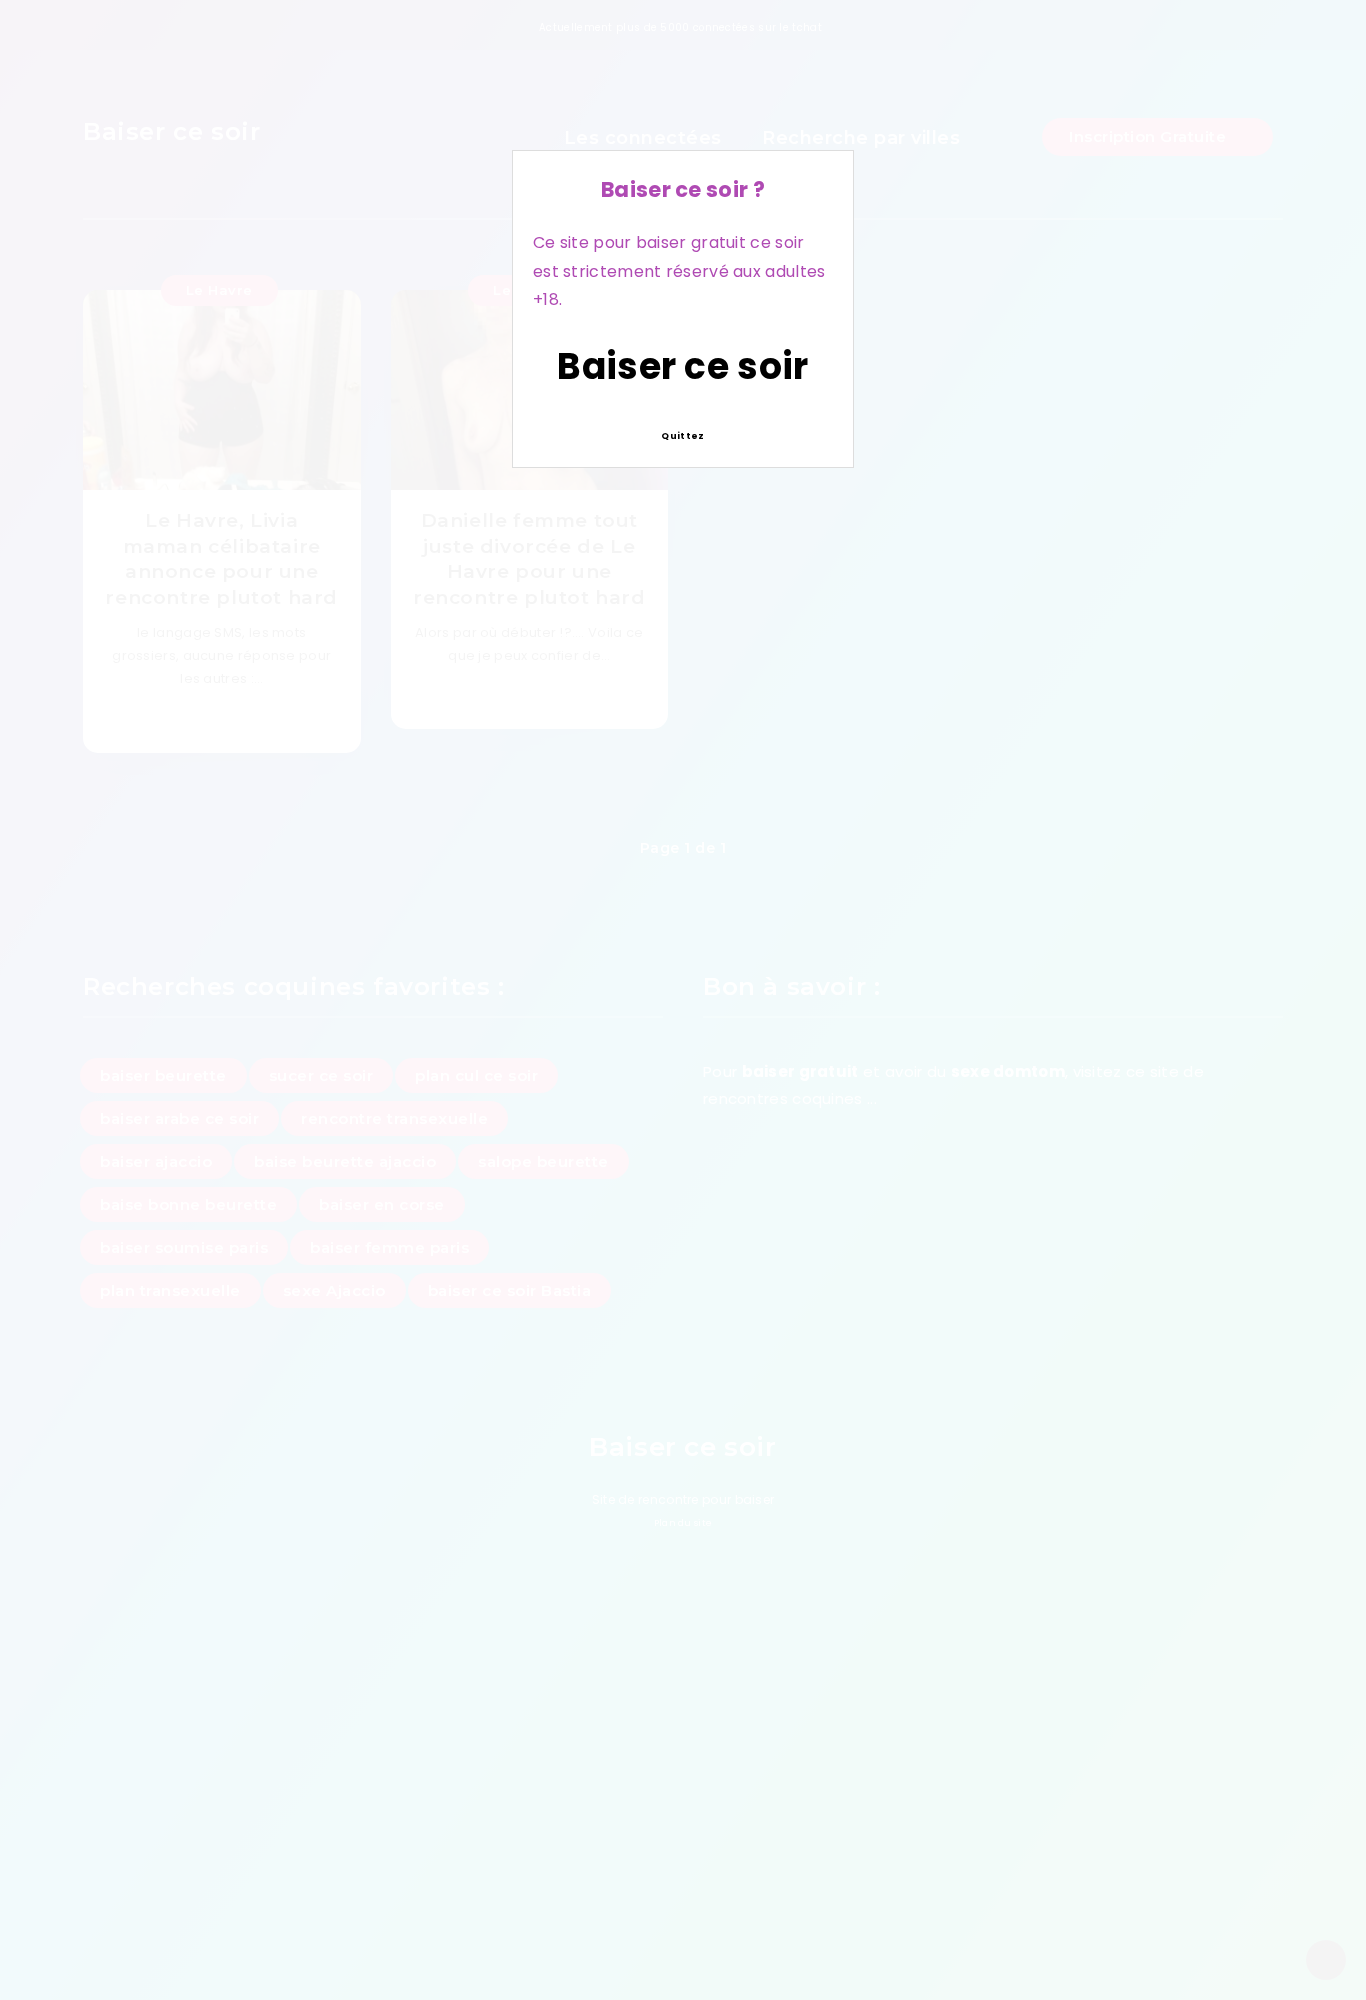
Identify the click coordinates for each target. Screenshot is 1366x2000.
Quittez (682, 436)
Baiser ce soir (682, 366)
